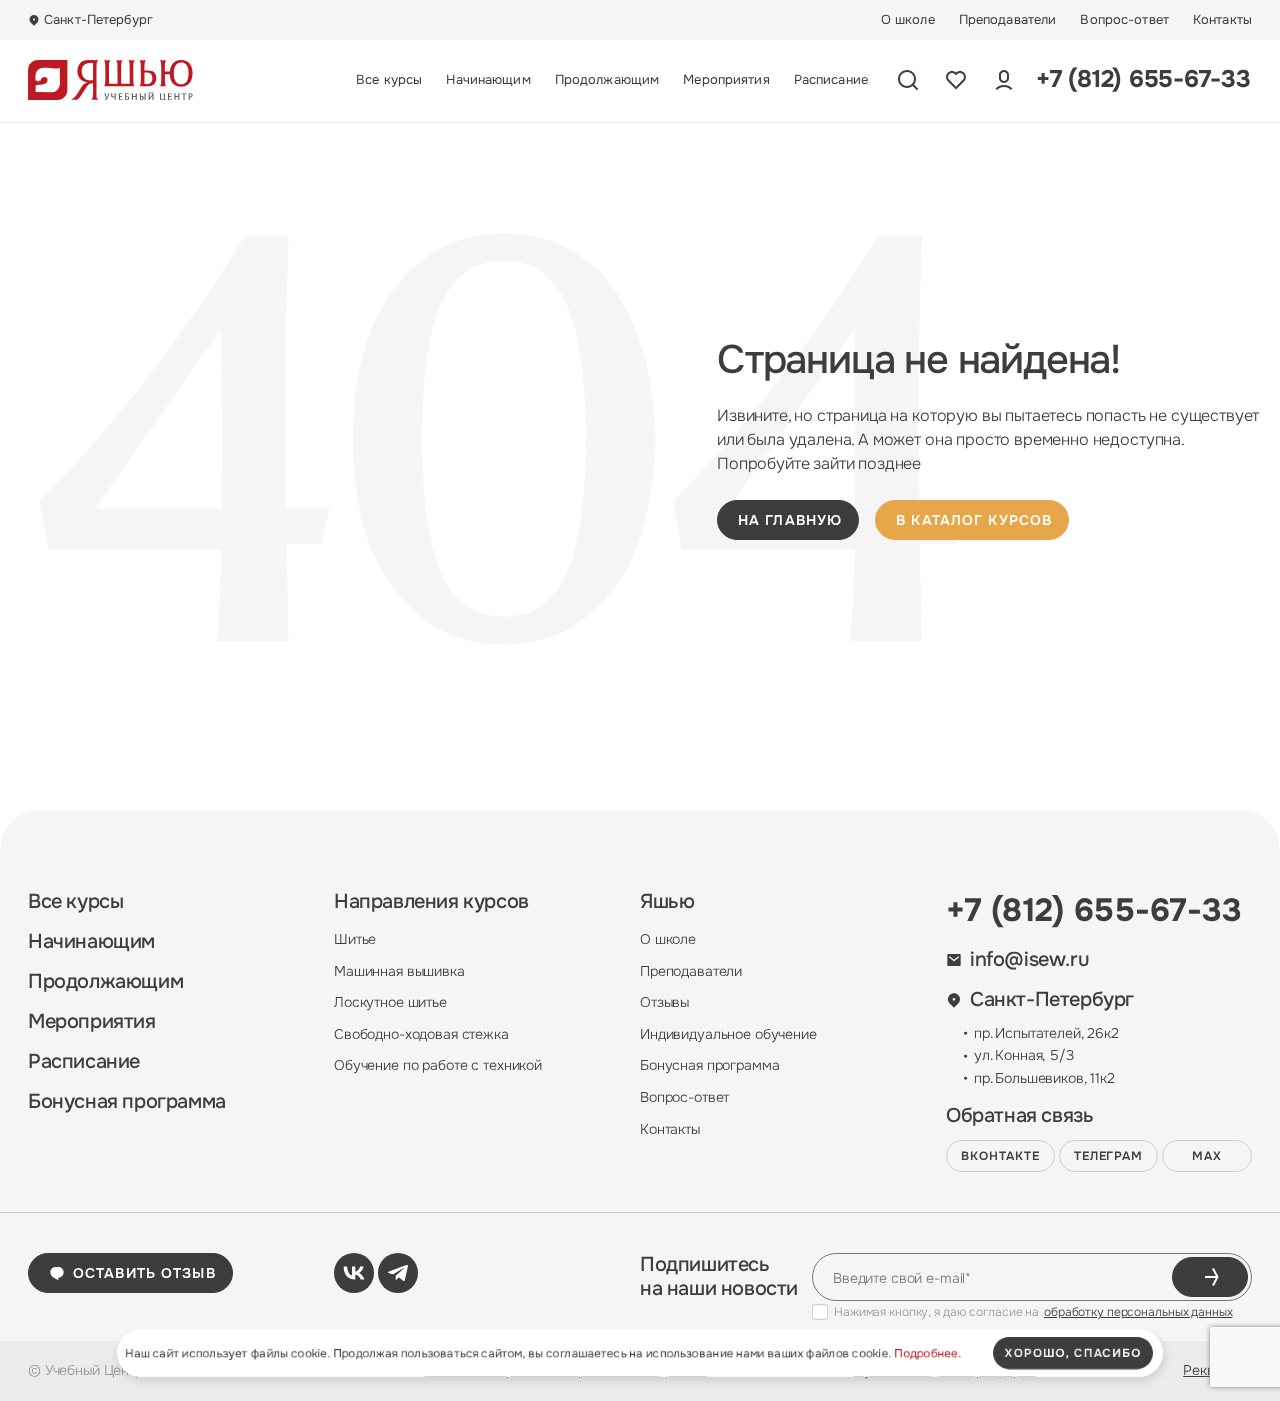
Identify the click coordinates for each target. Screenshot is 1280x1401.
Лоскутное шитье (390, 1002)
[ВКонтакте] (354, 1273)
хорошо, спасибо (1073, 1353)
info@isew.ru (1029, 960)
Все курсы (389, 80)
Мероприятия (726, 80)
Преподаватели (1008, 20)
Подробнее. (927, 1353)
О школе (908, 20)
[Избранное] (956, 80)
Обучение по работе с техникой (438, 1065)
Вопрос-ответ (1124, 20)
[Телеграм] (398, 1273)
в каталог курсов (974, 520)
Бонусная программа (127, 1102)
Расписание (831, 80)
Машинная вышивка (399, 971)
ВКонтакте (1000, 1156)
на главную (790, 520)
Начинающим (488, 80)
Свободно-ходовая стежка (421, 1034)
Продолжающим (607, 80)
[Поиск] (908, 80)
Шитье (355, 939)
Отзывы (664, 1002)
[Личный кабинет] (1004, 80)
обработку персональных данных (1138, 1312)
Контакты (1222, 20)
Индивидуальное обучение (728, 1034)
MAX (1207, 1156)
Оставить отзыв (144, 1273)
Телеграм (1109, 1156)
